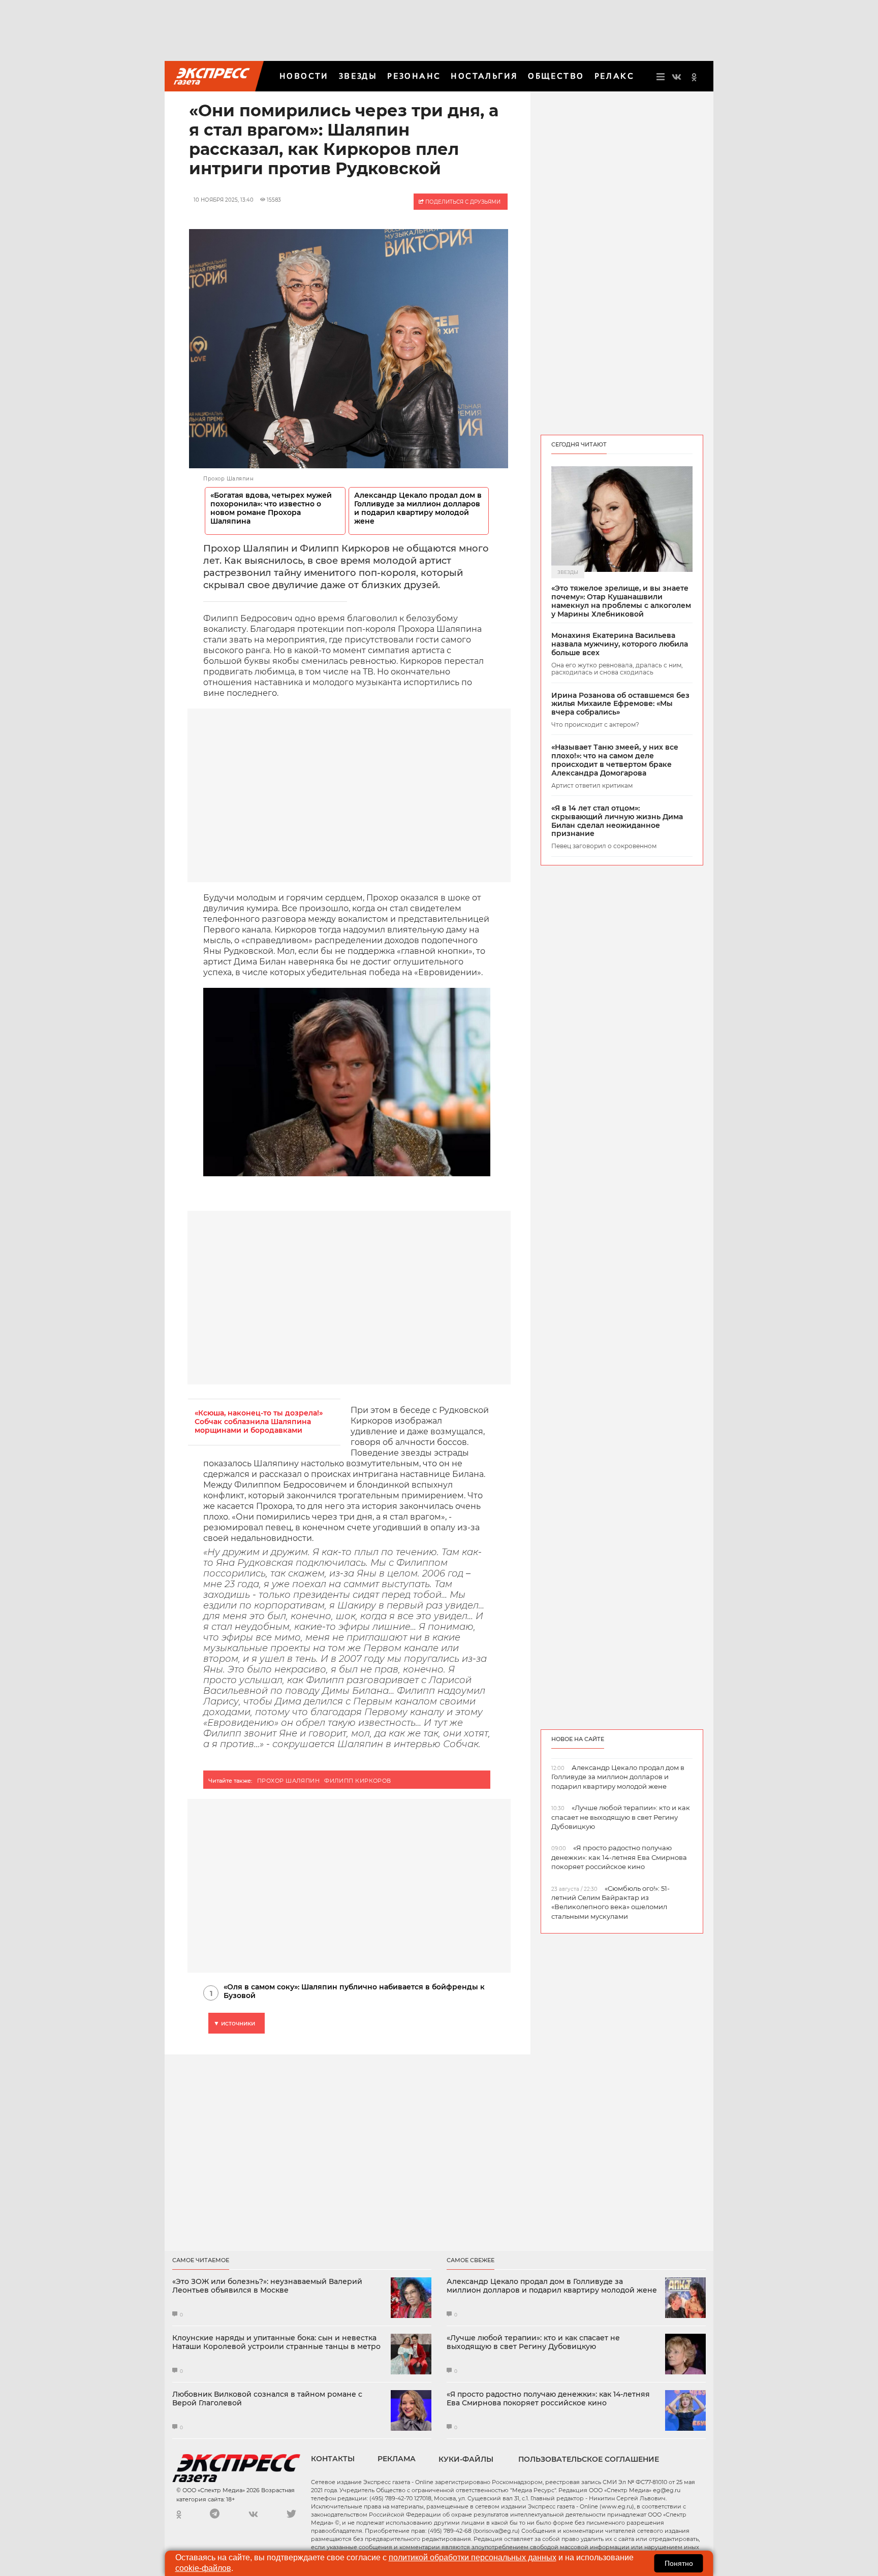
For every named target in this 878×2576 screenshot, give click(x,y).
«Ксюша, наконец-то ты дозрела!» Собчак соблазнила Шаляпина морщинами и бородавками (259, 1422)
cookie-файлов (203, 2568)
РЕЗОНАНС (414, 76)
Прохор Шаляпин (288, 1781)
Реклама (397, 2459)
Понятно (679, 2563)
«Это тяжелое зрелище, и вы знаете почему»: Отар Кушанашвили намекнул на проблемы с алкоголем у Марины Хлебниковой (621, 601)
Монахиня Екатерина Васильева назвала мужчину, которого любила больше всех (620, 644)
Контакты (333, 2459)
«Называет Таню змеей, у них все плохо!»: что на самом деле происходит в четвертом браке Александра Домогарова (615, 760)
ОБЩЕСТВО (556, 76)
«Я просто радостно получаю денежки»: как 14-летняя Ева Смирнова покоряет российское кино (548, 2399)
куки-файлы (466, 2459)
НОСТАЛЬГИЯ (484, 76)
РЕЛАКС (614, 76)
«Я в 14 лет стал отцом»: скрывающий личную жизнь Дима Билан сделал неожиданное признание (617, 821)
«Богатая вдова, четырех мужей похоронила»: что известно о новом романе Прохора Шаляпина (271, 508)
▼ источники (234, 2023)
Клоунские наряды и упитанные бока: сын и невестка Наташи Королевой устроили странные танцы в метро (276, 2342)
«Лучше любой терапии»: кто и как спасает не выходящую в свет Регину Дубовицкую (533, 2342)
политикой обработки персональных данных (473, 2557)
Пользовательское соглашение (589, 2459)
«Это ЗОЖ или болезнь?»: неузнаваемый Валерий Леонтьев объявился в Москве (267, 2286)
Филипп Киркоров (358, 1781)
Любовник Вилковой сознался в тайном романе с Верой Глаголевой (267, 2399)
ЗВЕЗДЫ (358, 76)
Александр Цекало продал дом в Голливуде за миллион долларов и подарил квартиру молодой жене (418, 508)
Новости (304, 76)
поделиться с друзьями (462, 202)
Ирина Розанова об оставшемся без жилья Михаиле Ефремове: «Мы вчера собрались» (620, 704)
